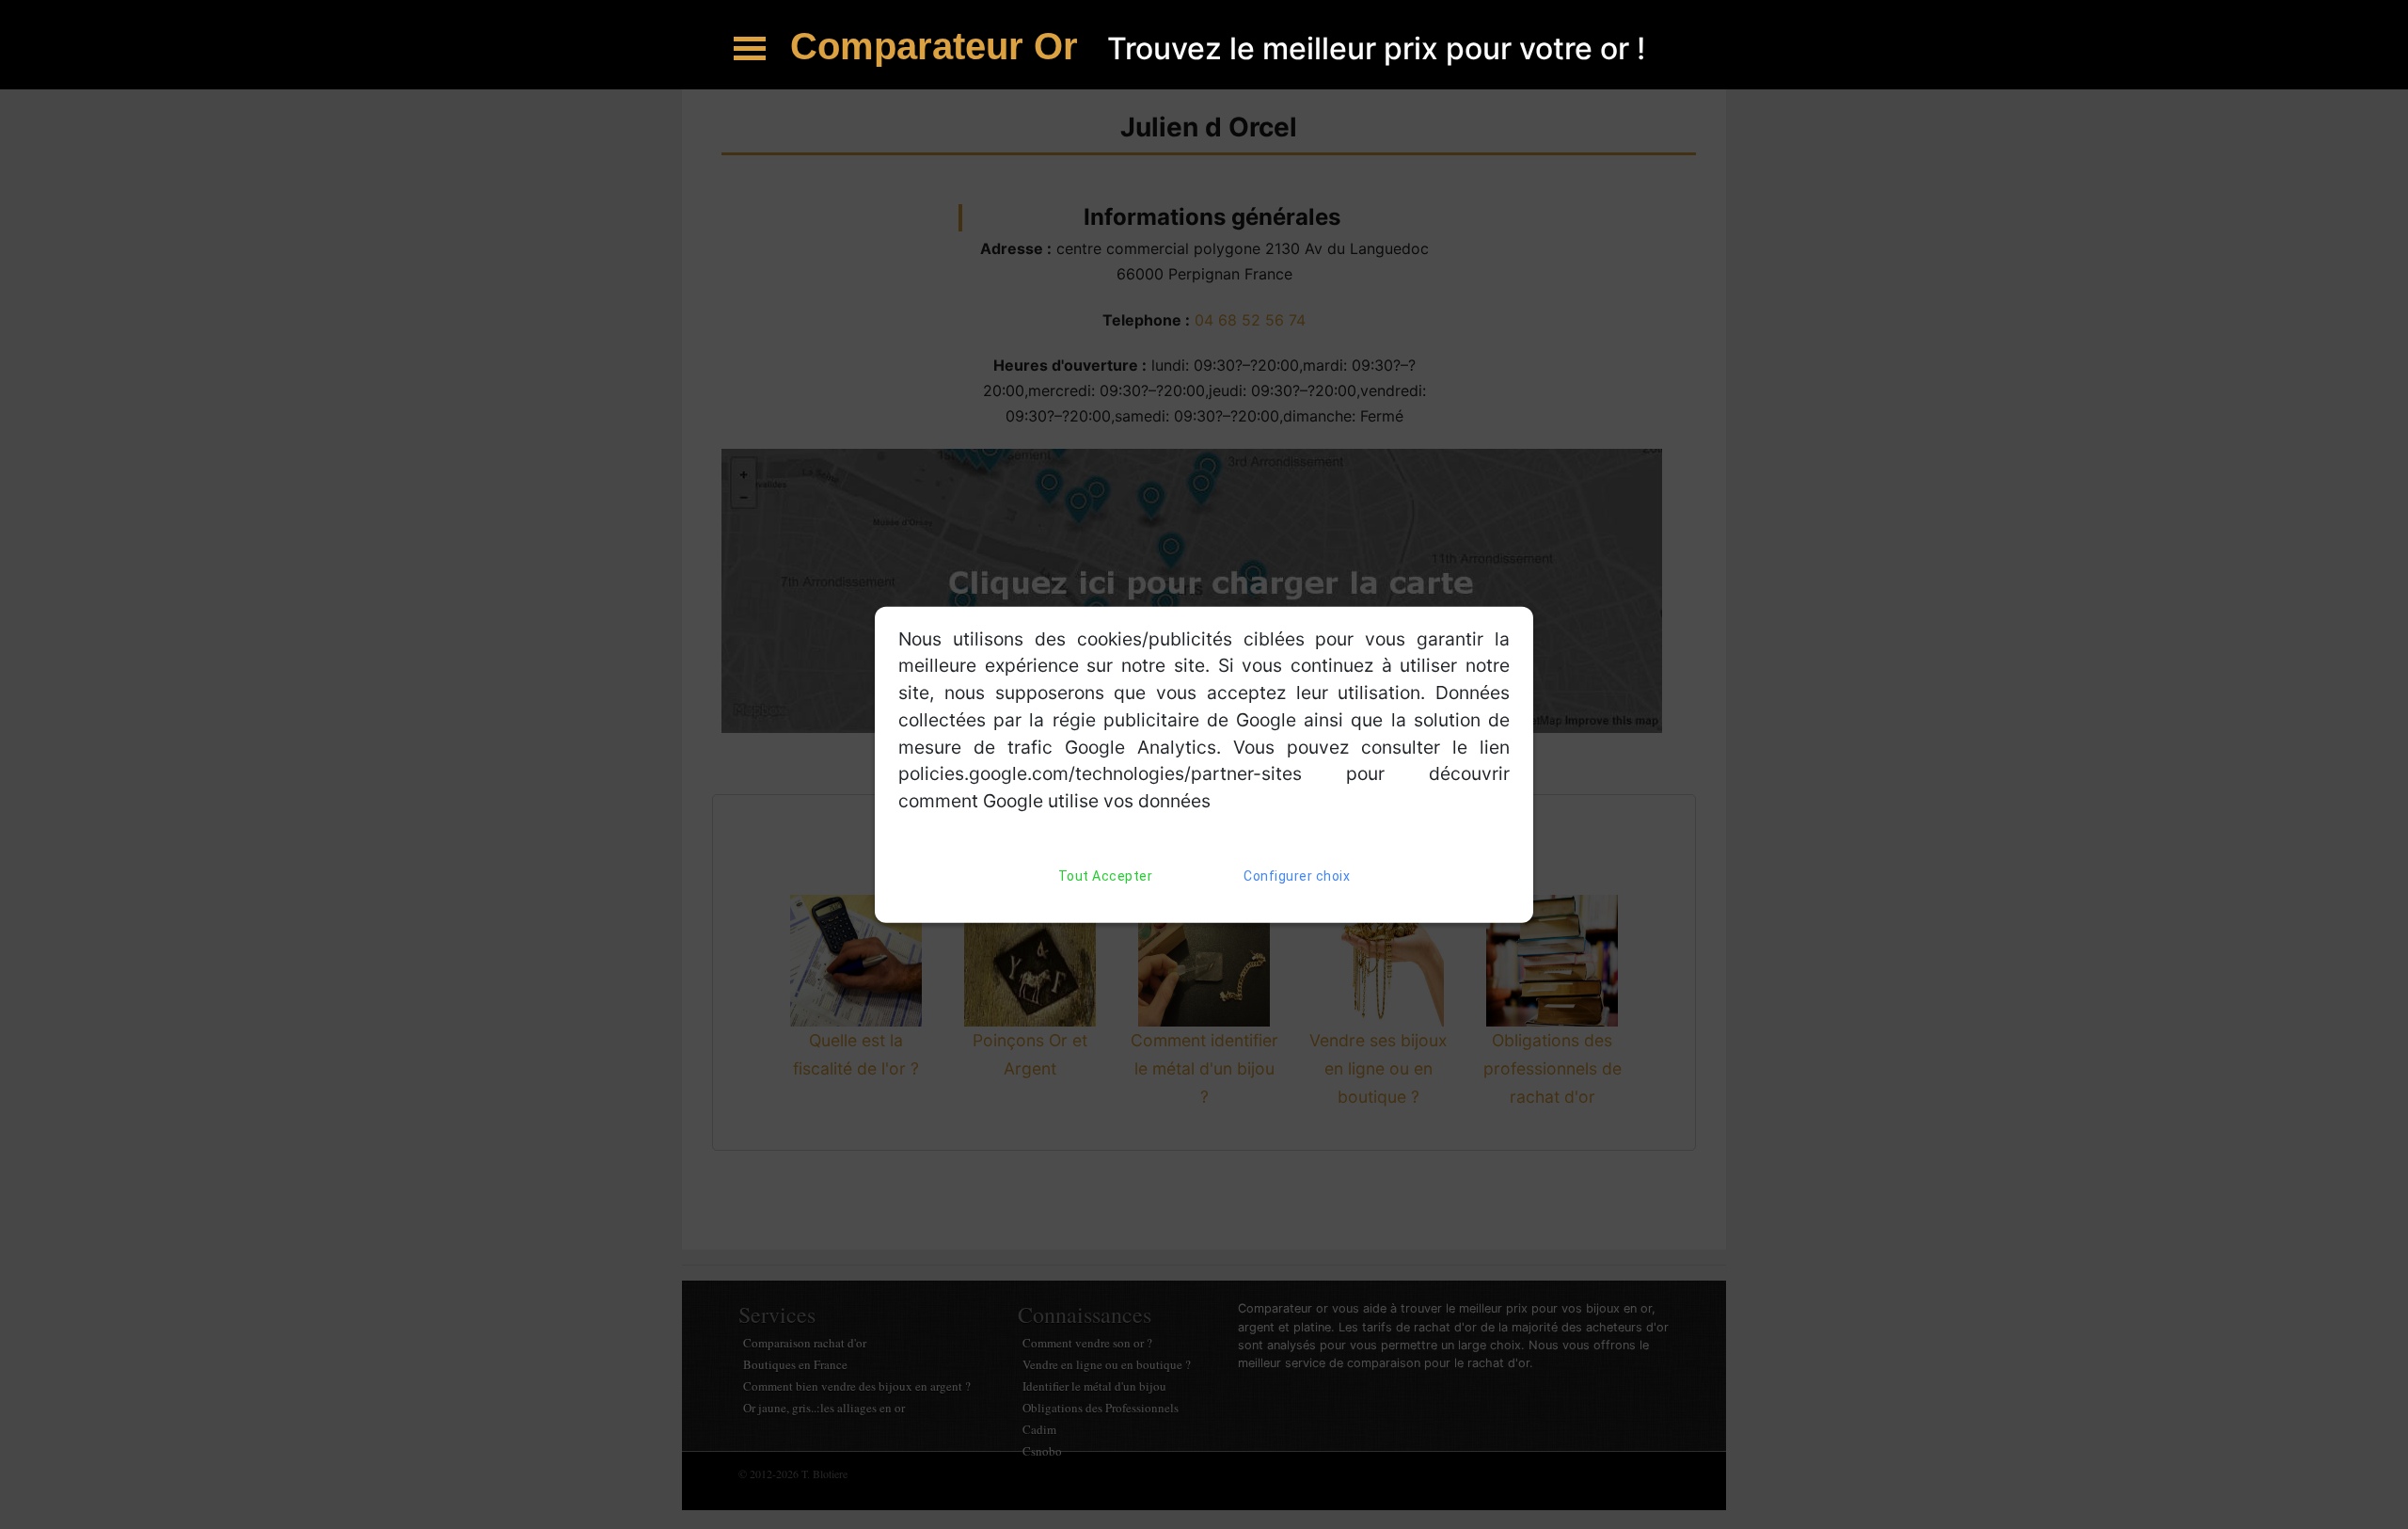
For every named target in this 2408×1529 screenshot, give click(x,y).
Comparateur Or (939, 46)
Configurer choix (1297, 876)
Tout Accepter (1106, 876)
